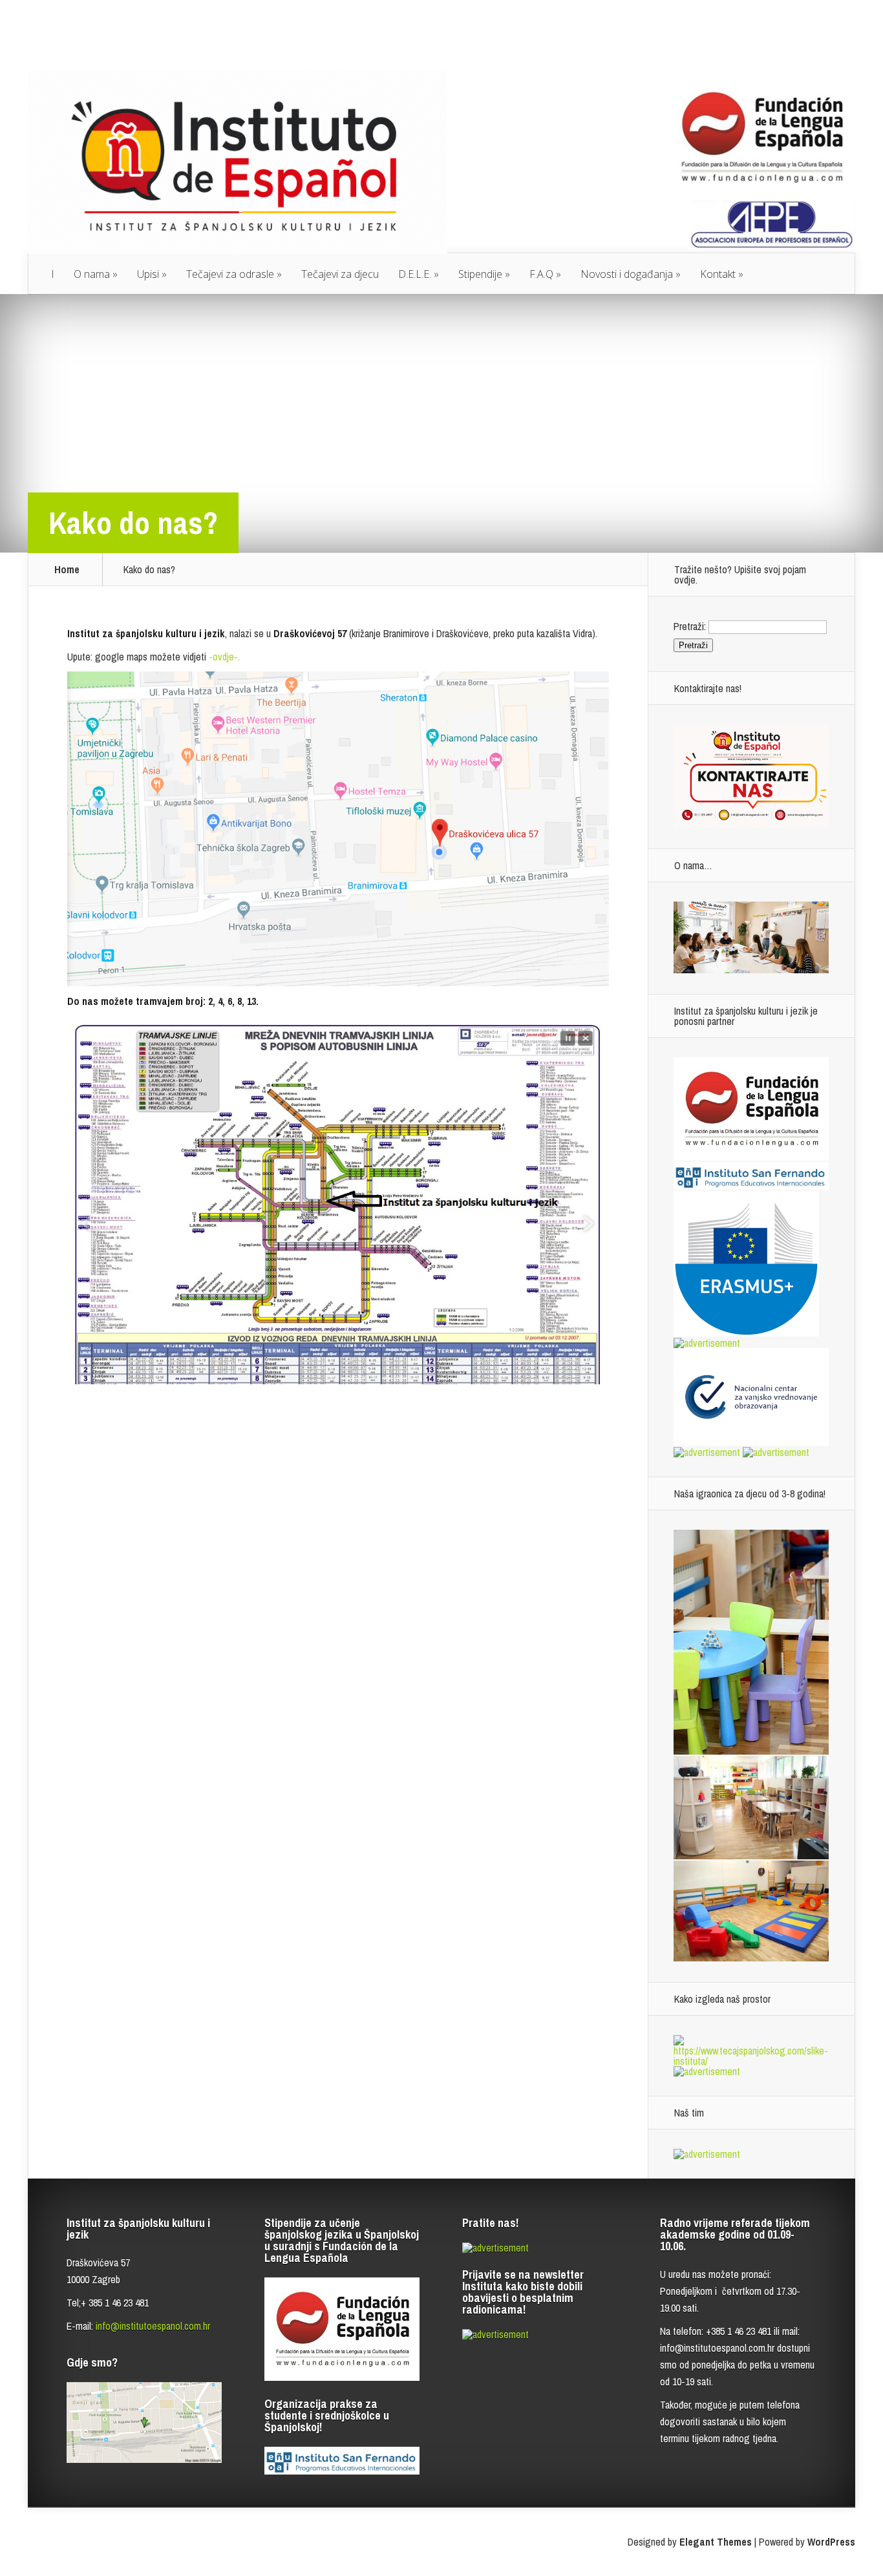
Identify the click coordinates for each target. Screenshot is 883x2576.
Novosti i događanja (627, 274)
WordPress (831, 2542)
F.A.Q (541, 274)
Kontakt (718, 274)
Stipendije (480, 274)
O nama (92, 274)
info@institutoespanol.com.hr (153, 2326)
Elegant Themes (716, 2542)
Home (67, 569)
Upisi (148, 274)
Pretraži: (690, 626)
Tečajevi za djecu (340, 274)
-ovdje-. (223, 657)
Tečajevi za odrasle (230, 274)
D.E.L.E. (415, 274)
